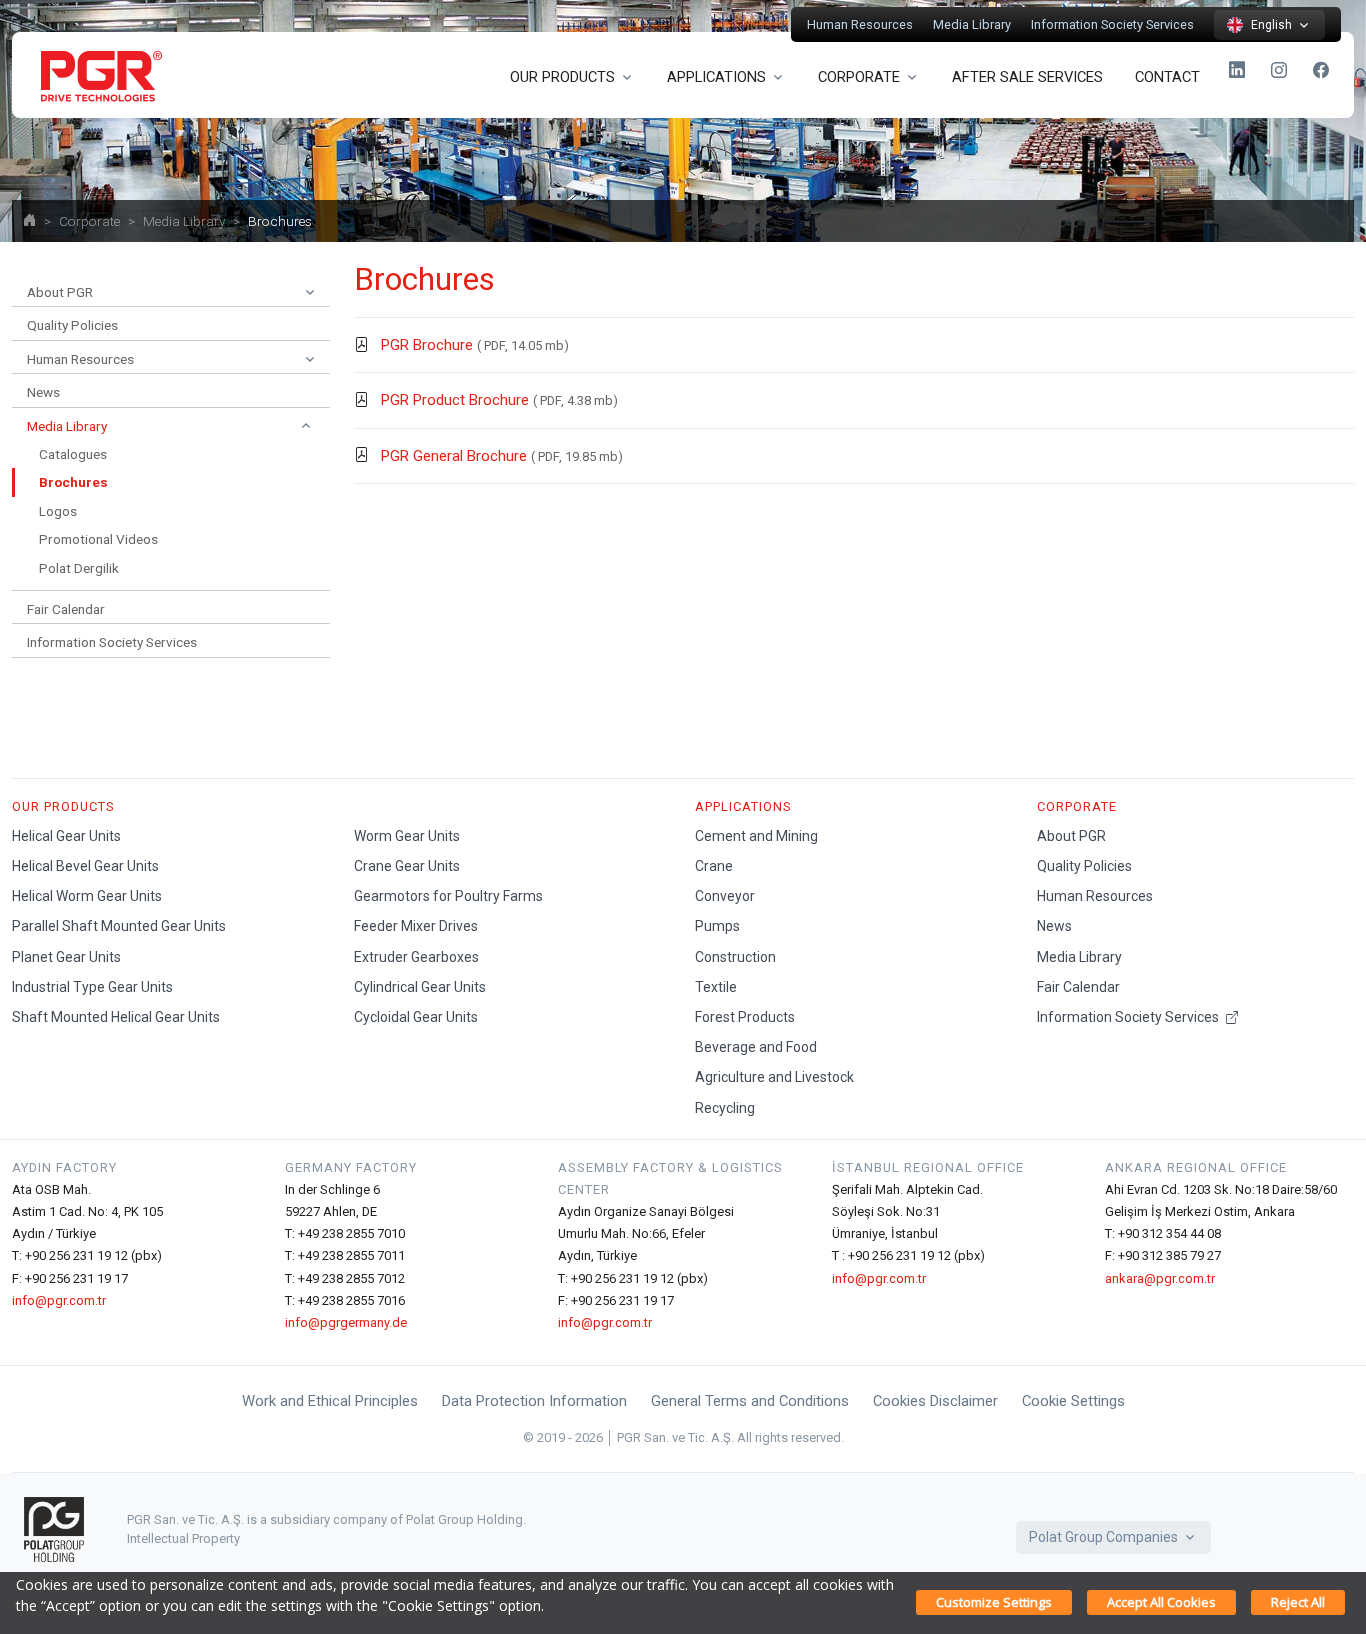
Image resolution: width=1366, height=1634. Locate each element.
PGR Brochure (427, 345)
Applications (743, 806)
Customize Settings (994, 1602)
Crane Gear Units (407, 866)
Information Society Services (1112, 24)
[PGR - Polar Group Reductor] (98, 75)
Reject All (1298, 1602)
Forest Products (745, 1017)
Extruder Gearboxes (416, 957)
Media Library (972, 24)
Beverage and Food (756, 1047)
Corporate (89, 221)
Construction (735, 957)
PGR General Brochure (454, 456)
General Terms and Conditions (750, 1401)
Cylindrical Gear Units (420, 987)
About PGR (1071, 836)
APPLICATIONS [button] (716, 77)
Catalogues (73, 454)
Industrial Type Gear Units (92, 987)
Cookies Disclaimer (935, 1401)
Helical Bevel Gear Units (85, 866)
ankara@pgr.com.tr (1160, 1278)
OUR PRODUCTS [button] (562, 77)
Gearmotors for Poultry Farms (448, 896)
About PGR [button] (60, 292)
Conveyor (725, 896)
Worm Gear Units (407, 836)
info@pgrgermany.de (346, 1322)
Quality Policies (72, 325)
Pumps (717, 926)
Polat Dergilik (79, 568)
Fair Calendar (66, 609)
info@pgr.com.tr (59, 1300)
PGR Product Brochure (455, 400)
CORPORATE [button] (859, 77)
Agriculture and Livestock (774, 1077)
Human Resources (860, 24)
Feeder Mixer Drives (416, 926)
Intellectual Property (183, 1538)
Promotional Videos (98, 539)
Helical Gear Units (66, 836)
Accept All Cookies (1161, 1602)
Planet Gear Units (66, 957)
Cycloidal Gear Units (416, 1017)
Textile (716, 987)
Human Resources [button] (80, 359)
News (43, 392)
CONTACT (1167, 77)
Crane (714, 866)
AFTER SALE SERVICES (1027, 77)
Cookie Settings (1073, 1401)
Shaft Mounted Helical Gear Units (116, 1017)
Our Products (63, 806)
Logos (58, 511)
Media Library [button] (67, 426)
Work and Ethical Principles (330, 1401)
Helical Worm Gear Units (87, 896)
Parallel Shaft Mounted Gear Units (119, 926)
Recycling (725, 1108)
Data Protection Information (534, 1401)
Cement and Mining (756, 836)
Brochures (73, 482)
